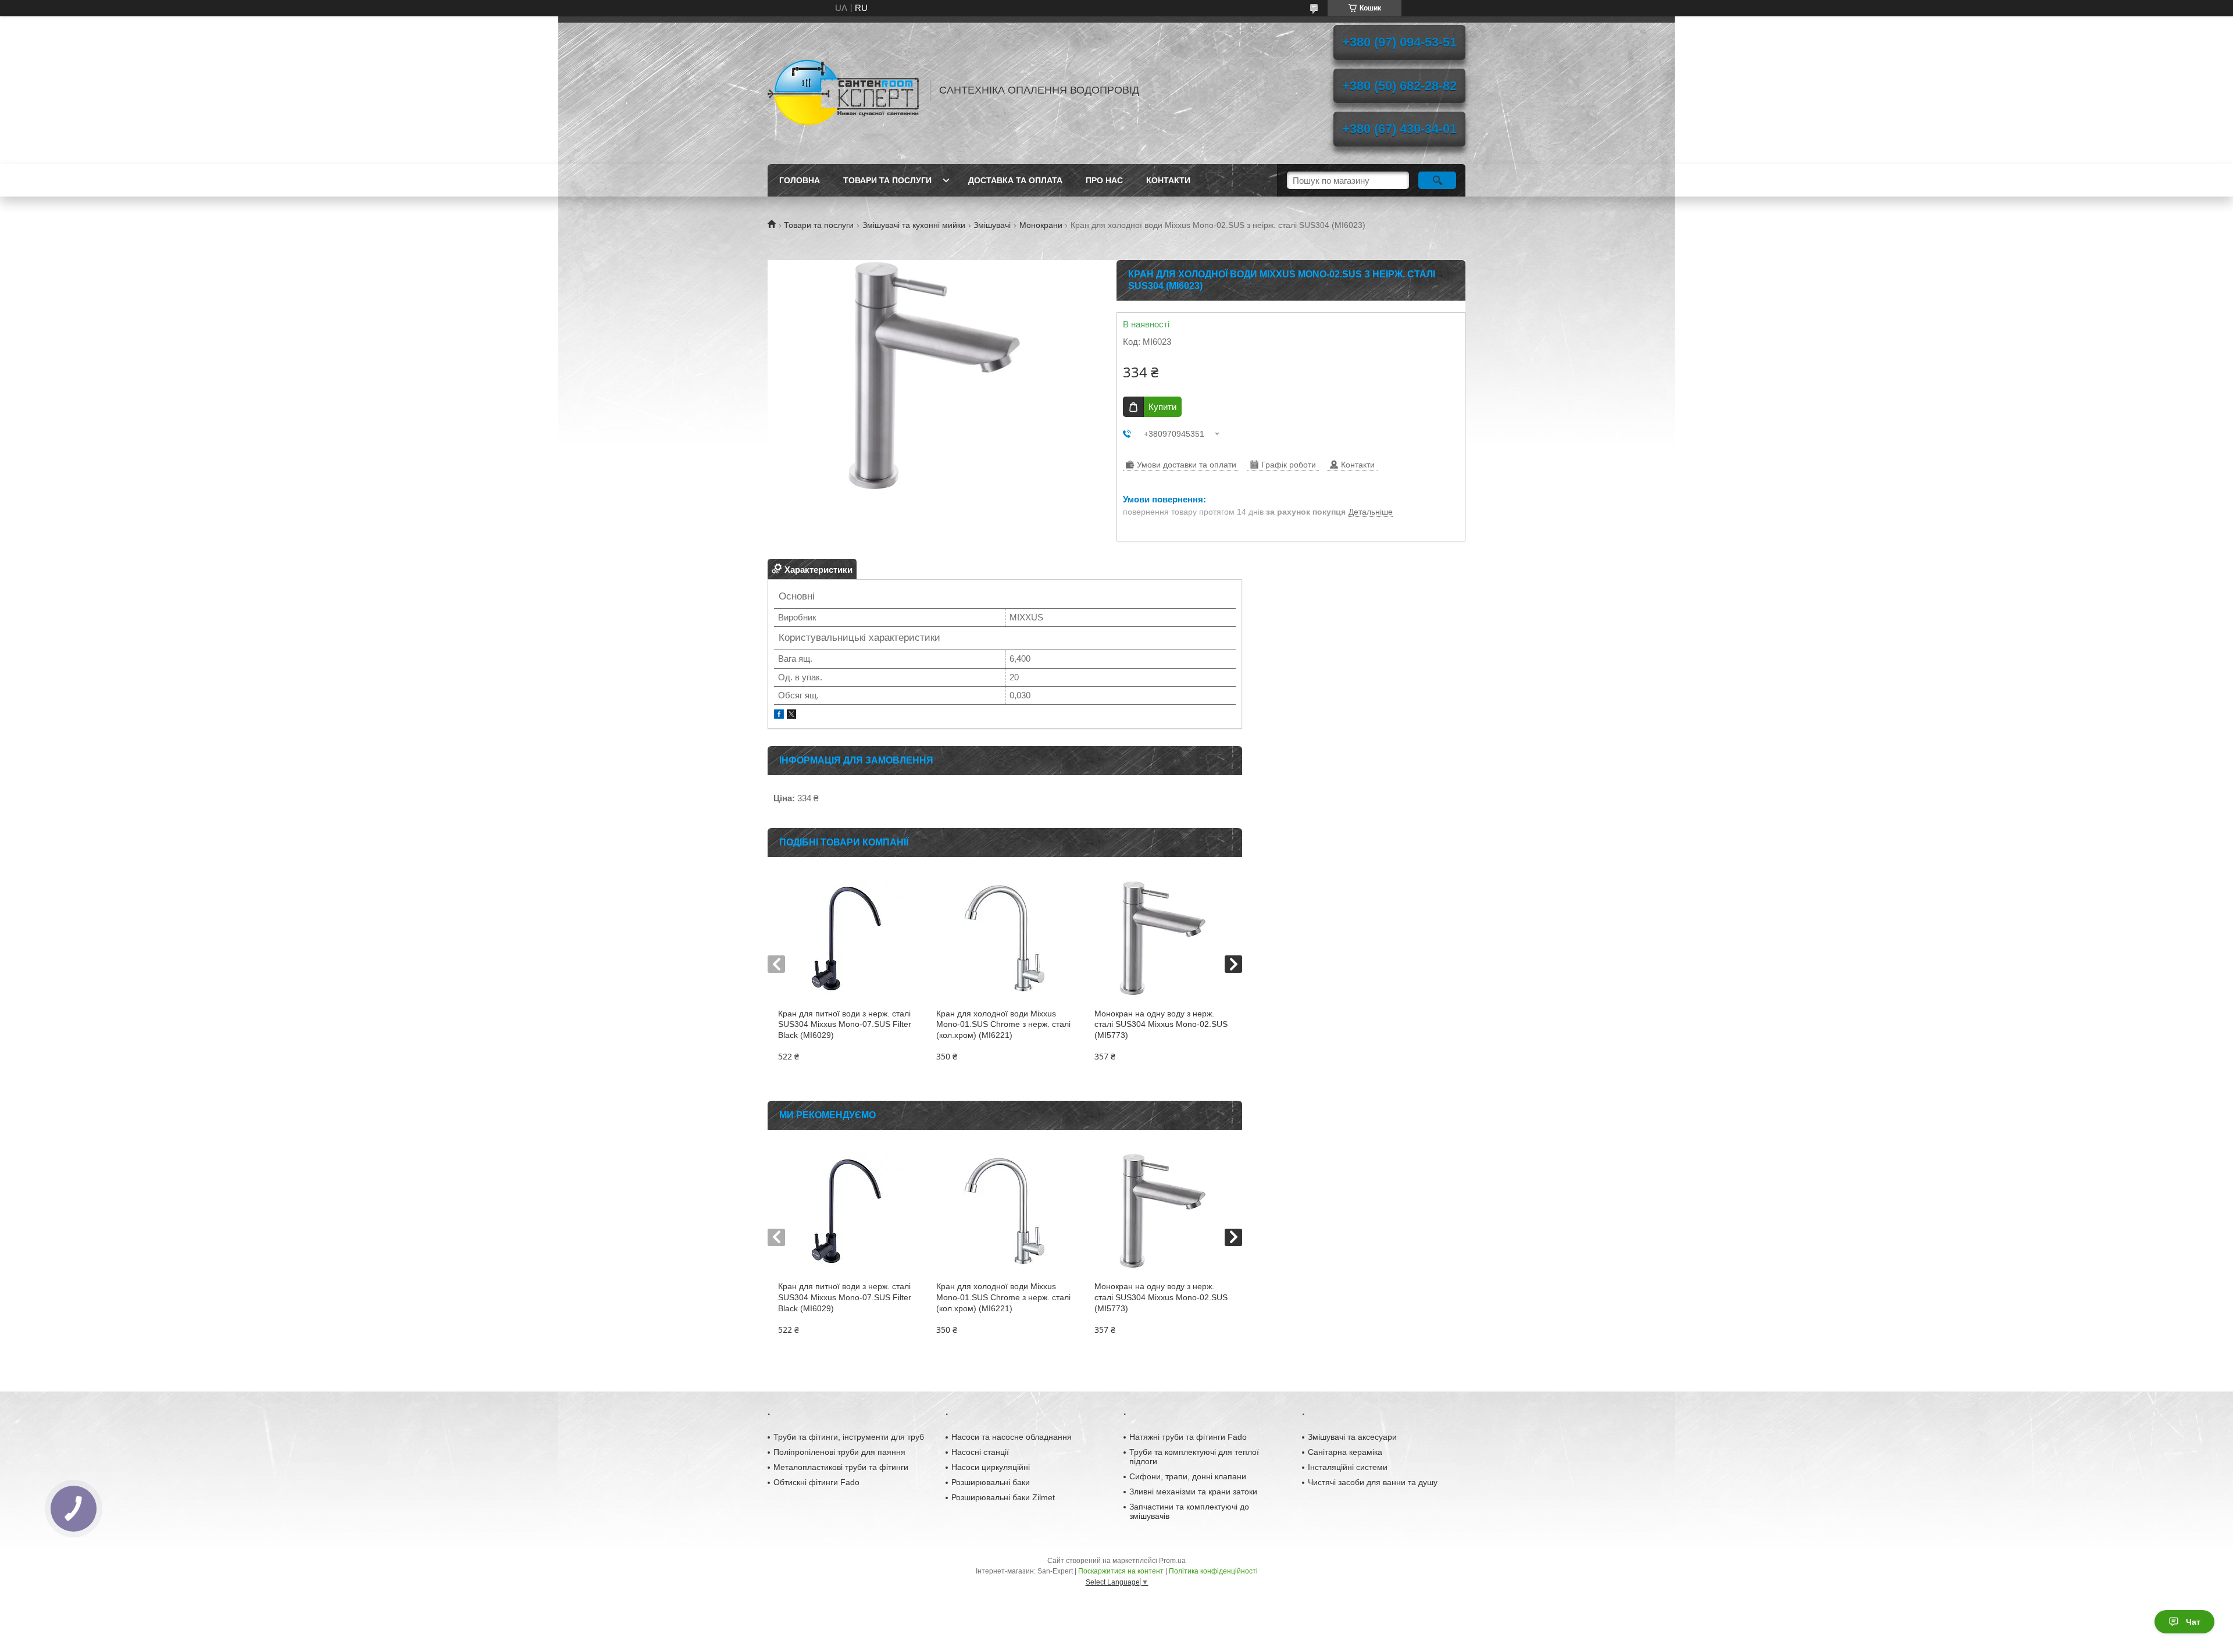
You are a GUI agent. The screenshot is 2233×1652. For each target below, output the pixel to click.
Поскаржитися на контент (1121, 1571)
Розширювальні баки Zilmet (1003, 1497)
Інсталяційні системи (1348, 1467)
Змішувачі (992, 225)
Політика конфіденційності (1213, 1571)
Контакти (1168, 180)
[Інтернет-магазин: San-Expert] (843, 90)
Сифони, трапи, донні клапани (1188, 1476)
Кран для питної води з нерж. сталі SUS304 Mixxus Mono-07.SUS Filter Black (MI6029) (845, 1025)
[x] (791, 716)
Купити (1162, 407)
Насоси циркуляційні (991, 1467)
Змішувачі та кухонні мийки (914, 225)
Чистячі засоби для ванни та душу (1373, 1482)
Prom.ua (1172, 1561)
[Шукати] (1437, 180)
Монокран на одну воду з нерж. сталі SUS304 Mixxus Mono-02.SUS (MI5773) (1161, 1025)
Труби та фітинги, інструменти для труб (849, 1437)
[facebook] (779, 716)
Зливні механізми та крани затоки (1193, 1492)
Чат (2193, 1622)
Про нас (1104, 180)
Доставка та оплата (1015, 180)
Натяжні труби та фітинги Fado (1188, 1437)
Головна (800, 180)
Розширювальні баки (991, 1482)
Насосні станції (980, 1452)
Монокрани (1041, 225)
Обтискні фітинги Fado (816, 1482)
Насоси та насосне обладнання (1012, 1437)
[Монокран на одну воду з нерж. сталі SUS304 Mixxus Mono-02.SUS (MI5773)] (1163, 939)
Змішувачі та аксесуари (1352, 1437)
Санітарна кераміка (1345, 1452)
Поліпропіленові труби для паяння (839, 1452)
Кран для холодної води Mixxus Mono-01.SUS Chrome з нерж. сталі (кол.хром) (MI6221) (1003, 1025)
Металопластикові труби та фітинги (841, 1467)
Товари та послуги (887, 180)
